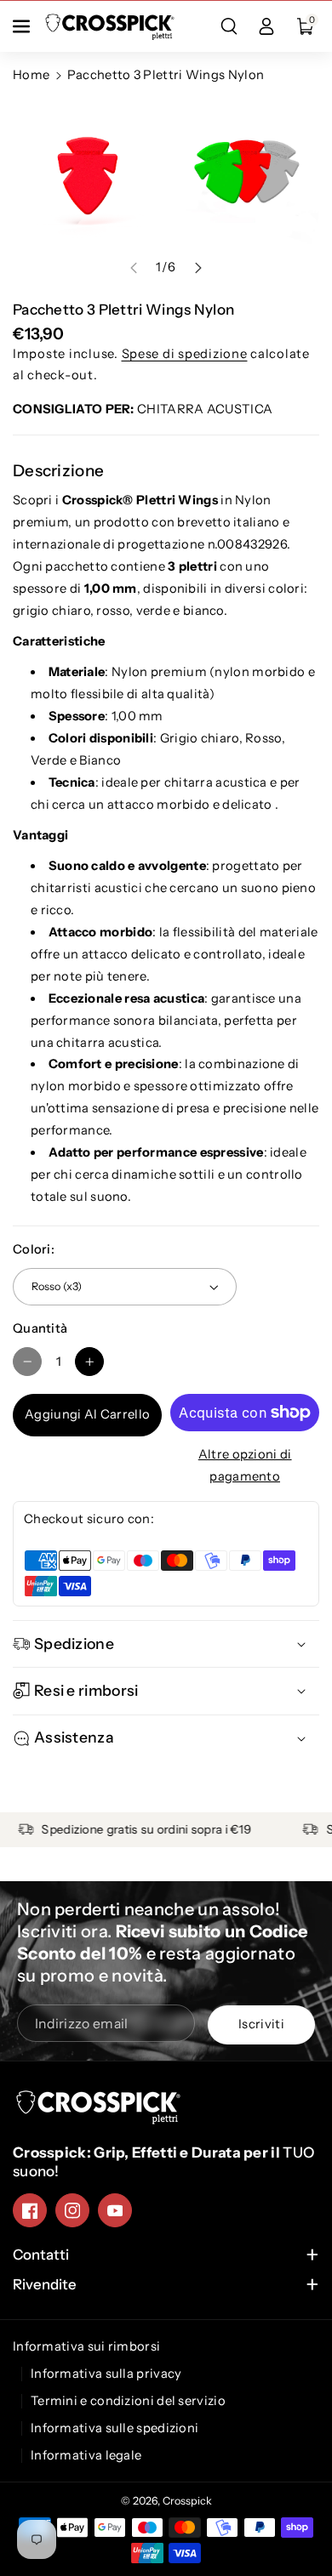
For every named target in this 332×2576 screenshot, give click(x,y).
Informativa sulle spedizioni (114, 2428)
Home (31, 75)
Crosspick (187, 2501)
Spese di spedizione (185, 354)
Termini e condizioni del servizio (128, 2401)
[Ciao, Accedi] (266, 26)
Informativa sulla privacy (106, 2374)
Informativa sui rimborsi (86, 2346)
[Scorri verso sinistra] (134, 267)
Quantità (40, 1328)
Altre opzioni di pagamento (245, 1465)
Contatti (41, 2255)
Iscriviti (261, 2024)
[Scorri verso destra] (198, 267)
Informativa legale (86, 2455)
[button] (23, 26)
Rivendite (45, 2284)
